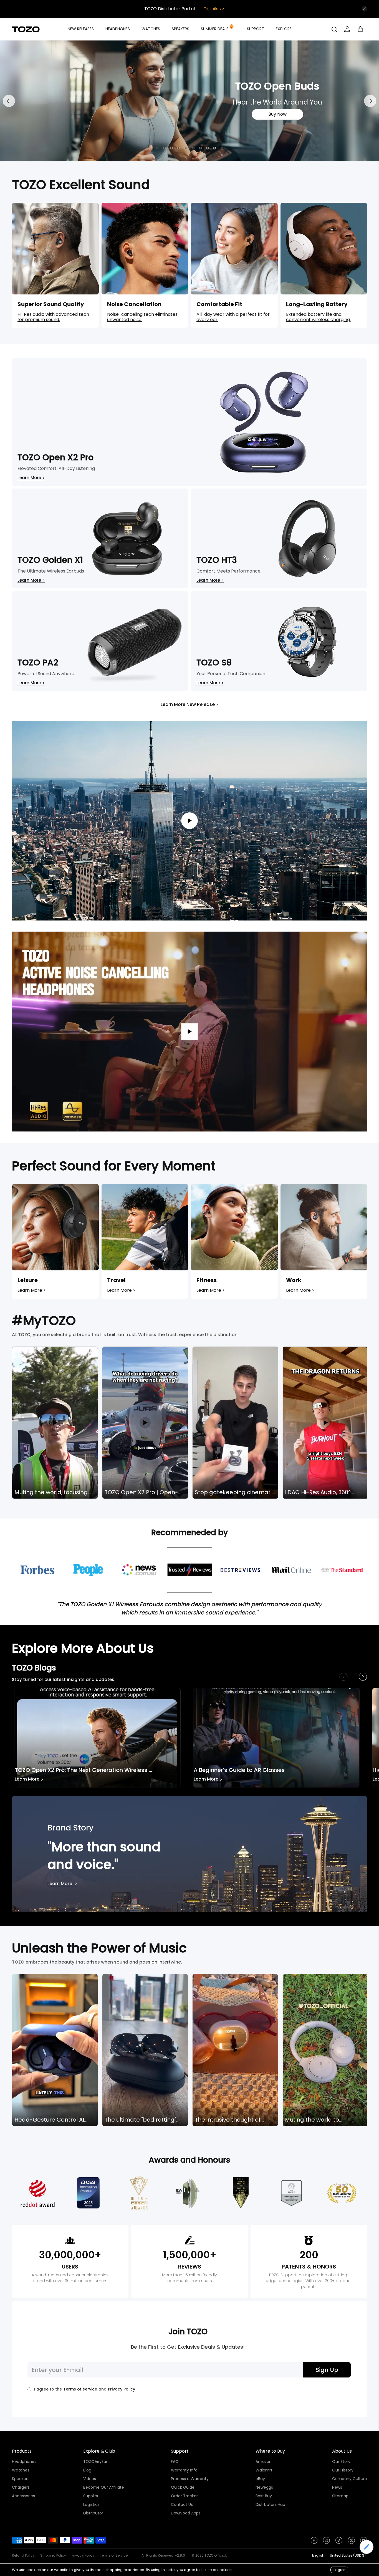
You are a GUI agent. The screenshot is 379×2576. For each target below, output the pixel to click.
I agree (339, 2570)
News (337, 2487)
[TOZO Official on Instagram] (326, 2542)
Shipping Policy (53, 2555)
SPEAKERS (180, 29)
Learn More (29, 1780)
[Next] (370, 101)
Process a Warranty (190, 2479)
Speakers (21, 2479)
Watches (21, 2470)
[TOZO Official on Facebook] (314, 2542)
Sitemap (340, 2496)
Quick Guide (183, 2487)
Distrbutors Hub (270, 2504)
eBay (260, 2479)
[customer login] (347, 29)
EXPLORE (284, 29)
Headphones (24, 2461)
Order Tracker (184, 2496)
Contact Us (182, 2504)
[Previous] (9, 101)
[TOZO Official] (26, 29)
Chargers (21, 2487)
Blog (87, 2470)
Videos (90, 2479)
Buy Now (106, 114)
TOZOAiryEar (95, 2461)
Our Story (341, 2461)
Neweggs (264, 2487)
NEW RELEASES (81, 29)
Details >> (214, 9)
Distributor (93, 2513)
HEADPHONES (118, 29)
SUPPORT (256, 29)
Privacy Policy (122, 2389)
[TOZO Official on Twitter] (351, 2542)
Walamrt (264, 2470)
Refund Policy (23, 2555)
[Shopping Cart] (362, 29)
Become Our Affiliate (104, 2487)
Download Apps (186, 2513)
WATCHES (151, 29)
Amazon (264, 2461)
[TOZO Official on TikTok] (339, 2542)
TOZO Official (215, 2555)
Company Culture (350, 2479)
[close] (364, 9)
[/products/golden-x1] (189, 101)
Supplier (91, 2496)
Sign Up (327, 2370)
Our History (343, 2470)
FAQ (175, 2461)
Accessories (23, 2496)
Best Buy (264, 2496)
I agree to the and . (86, 2389)
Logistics (91, 2504)
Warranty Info (184, 2470)
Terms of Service (114, 2555)
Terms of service (80, 2389)
